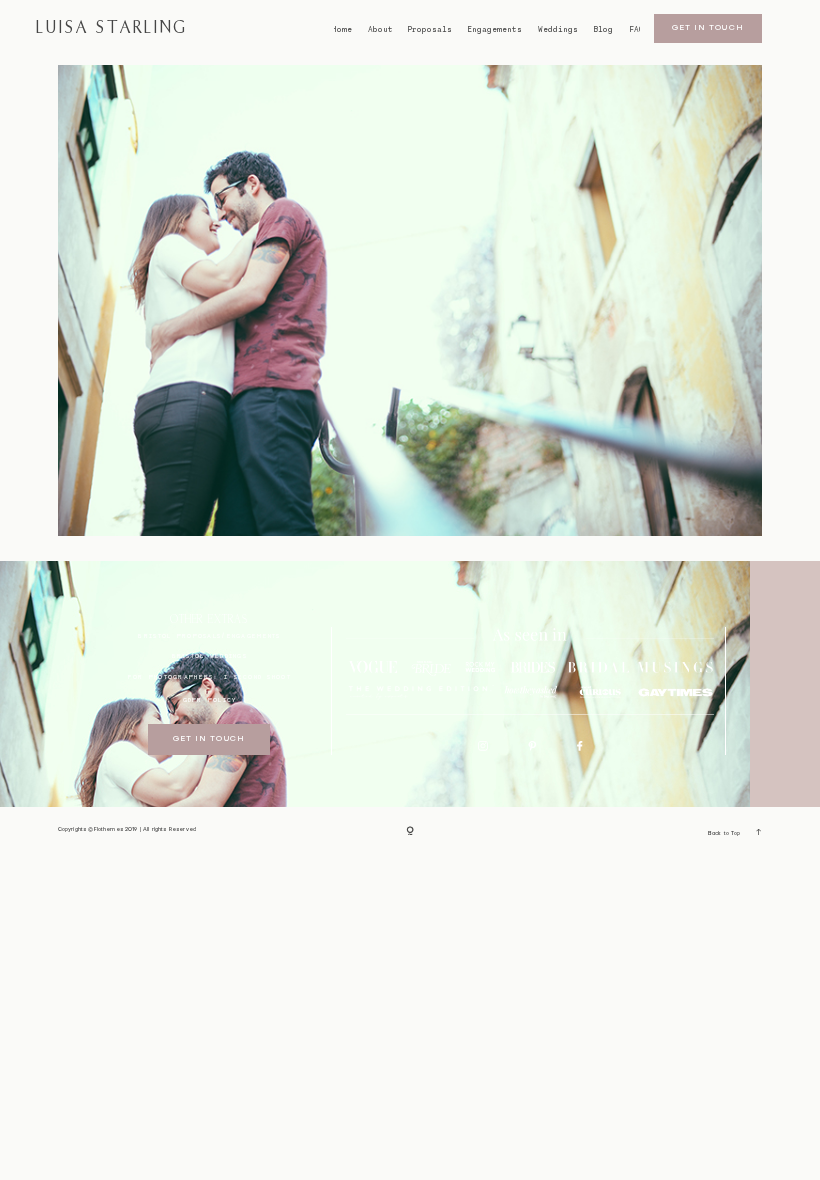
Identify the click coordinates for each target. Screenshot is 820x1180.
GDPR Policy (210, 699)
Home (341, 30)
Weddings (558, 30)
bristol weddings (210, 655)
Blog (603, 30)
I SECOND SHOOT (257, 676)
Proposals (430, 30)
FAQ (636, 30)
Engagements (494, 30)
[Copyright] (410, 831)
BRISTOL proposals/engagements (209, 635)
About (380, 30)
